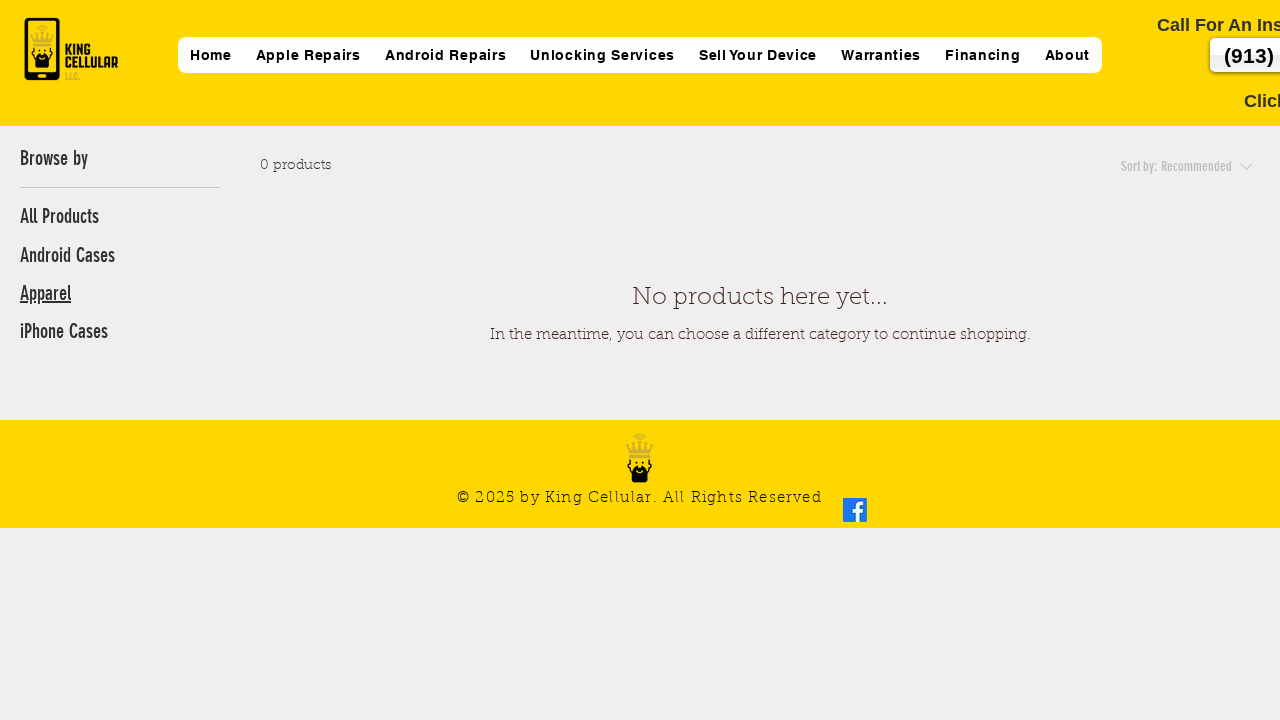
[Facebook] (855, 510)
